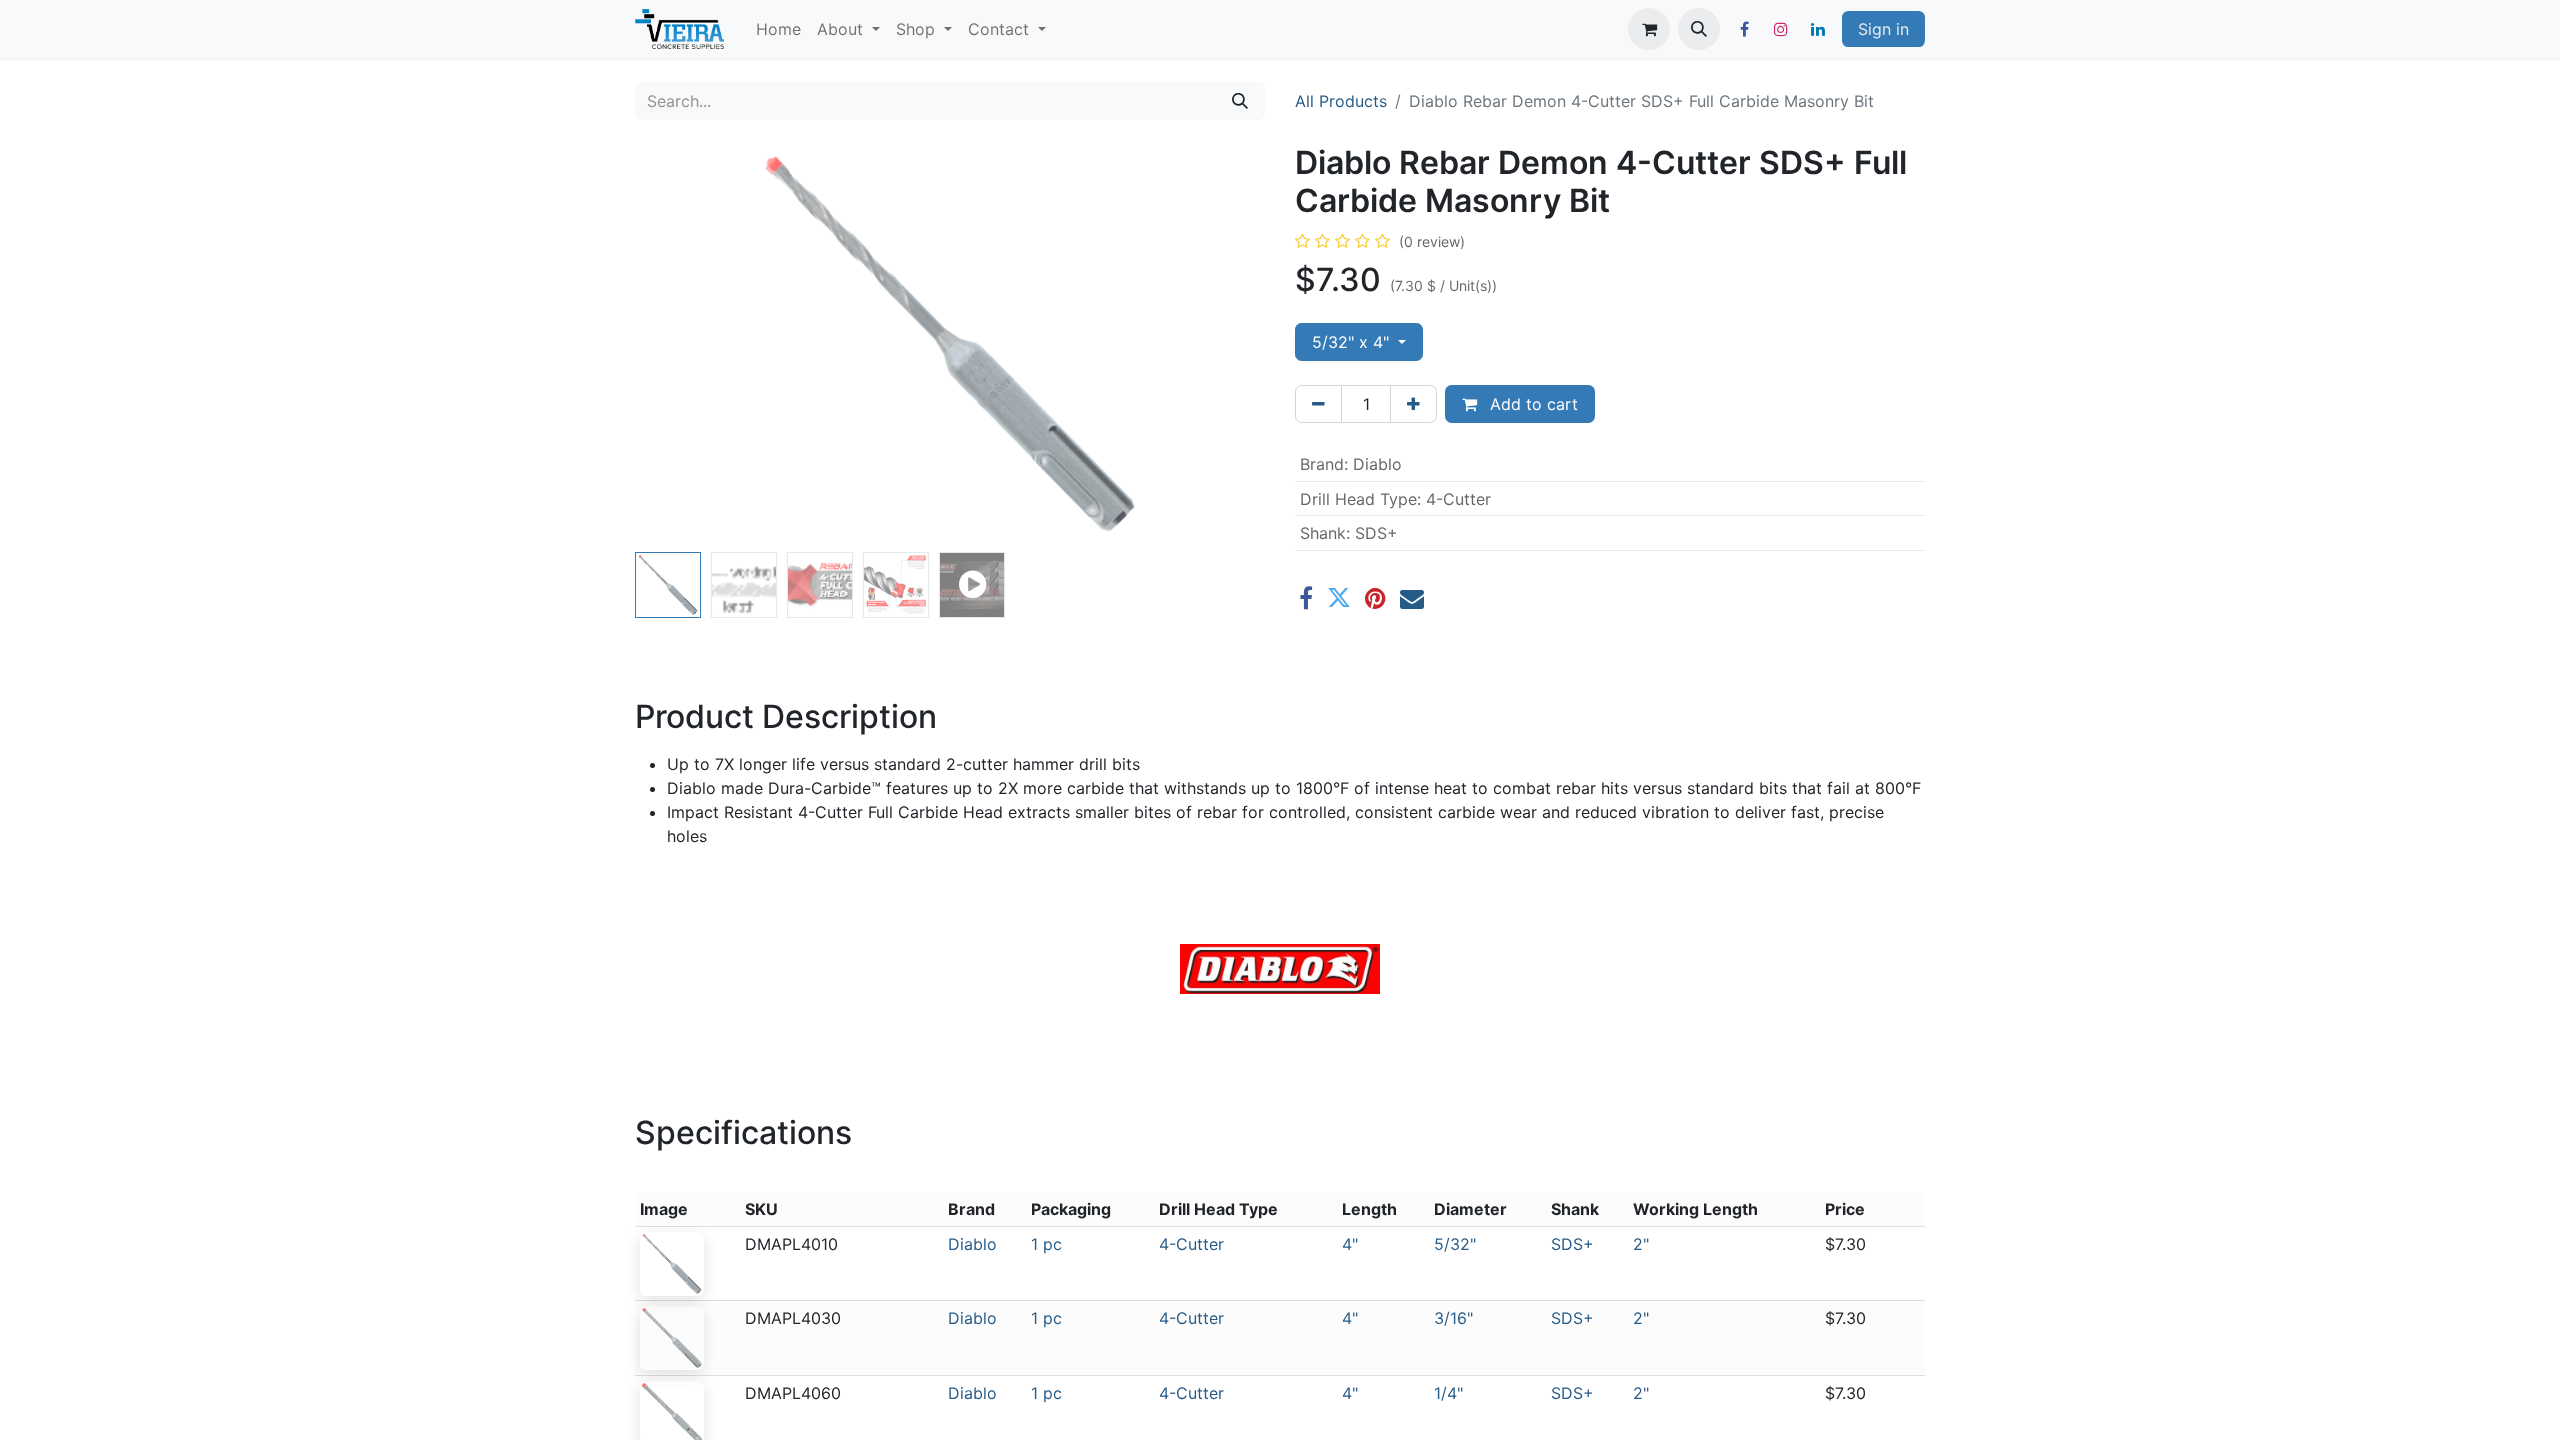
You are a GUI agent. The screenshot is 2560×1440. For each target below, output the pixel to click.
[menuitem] (778, 29)
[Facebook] (1744, 29)
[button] (1699, 29)
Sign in (1883, 29)
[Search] (1240, 101)
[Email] (1412, 598)
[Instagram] (1781, 29)
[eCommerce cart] (1649, 29)
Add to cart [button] (1531, 404)
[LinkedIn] (1818, 29)
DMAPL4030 (793, 1318)
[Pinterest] (1375, 598)
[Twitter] (1339, 598)
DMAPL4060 (793, 1393)
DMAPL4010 (791, 1244)
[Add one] (1413, 404)
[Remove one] (1318, 404)
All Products (1341, 101)
